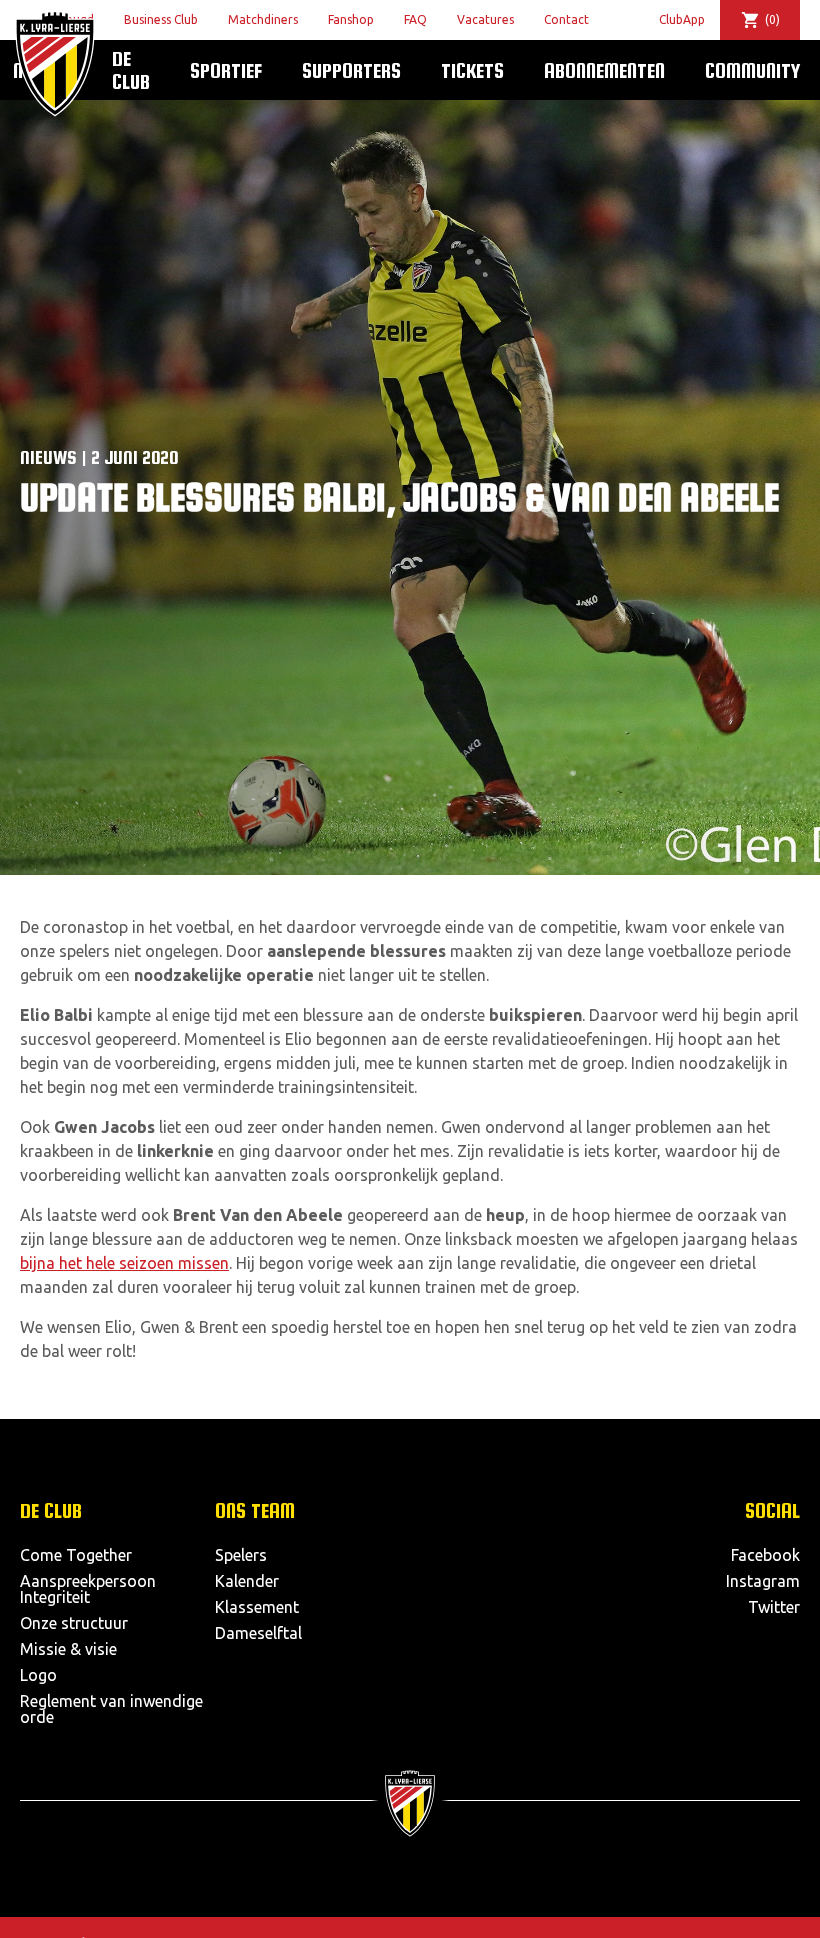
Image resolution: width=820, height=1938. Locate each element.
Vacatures (485, 19)
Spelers (241, 1555)
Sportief (226, 70)
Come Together (76, 1555)
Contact (566, 19)
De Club (131, 69)
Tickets (472, 70)
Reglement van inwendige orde (111, 1709)
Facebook (765, 1555)
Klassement (257, 1607)
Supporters (351, 70)
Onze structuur (74, 1623)
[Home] (55, 63)
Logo (38, 1675)
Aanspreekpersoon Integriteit (88, 1589)
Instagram (763, 1581)
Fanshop (351, 19)
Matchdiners (263, 19)
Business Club (161, 19)
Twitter (774, 1607)
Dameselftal (258, 1633)
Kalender (247, 1581)
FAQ (415, 19)
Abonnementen (604, 70)
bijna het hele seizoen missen (124, 1263)
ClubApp (682, 19)
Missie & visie (68, 1649)
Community (752, 70)
